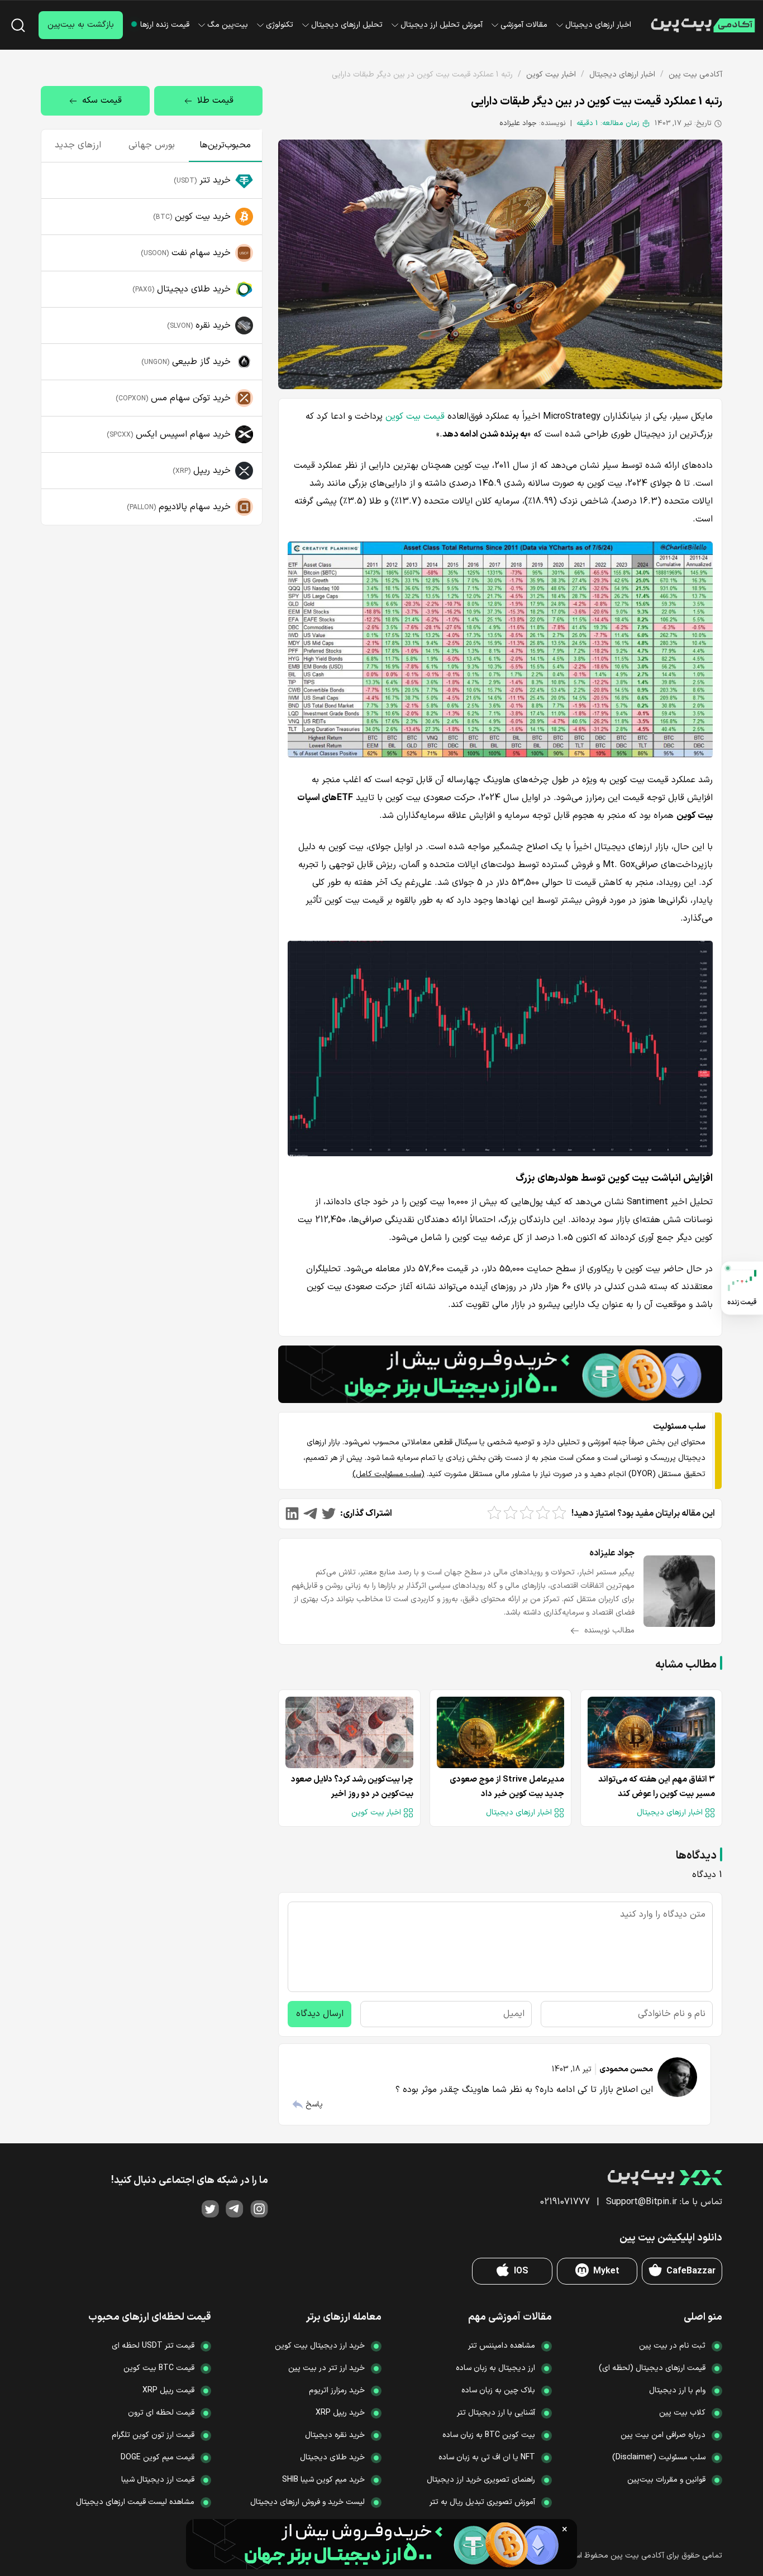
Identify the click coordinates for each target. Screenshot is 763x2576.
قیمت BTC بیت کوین (159, 2368)
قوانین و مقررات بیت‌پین (666, 2480)
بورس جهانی (152, 145)
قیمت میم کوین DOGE (158, 2457)
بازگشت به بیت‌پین (81, 25)
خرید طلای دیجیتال (332, 2457)
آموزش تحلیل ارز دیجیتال (442, 25)
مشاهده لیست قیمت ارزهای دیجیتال (135, 2502)
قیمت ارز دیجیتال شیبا (158, 2480)
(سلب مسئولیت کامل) (388, 1474)
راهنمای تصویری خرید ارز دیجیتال (481, 2480)
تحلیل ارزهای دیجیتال (347, 25)
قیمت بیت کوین (415, 416)
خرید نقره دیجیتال (335, 2435)
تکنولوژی (280, 25)
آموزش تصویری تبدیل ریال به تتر (482, 2502)
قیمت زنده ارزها (165, 25)
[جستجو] (18, 25)
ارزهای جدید (78, 145)
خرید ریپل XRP (340, 2413)
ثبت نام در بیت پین (672, 2346)
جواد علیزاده (518, 123)
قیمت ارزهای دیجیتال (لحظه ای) (652, 2368)
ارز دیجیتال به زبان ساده (495, 2368)
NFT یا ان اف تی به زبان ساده (487, 2457)
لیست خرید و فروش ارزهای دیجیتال (307, 2502)
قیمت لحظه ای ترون (161, 2413)
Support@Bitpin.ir (642, 2202)
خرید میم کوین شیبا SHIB (323, 2480)
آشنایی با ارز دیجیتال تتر (496, 2413)
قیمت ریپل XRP (168, 2390)
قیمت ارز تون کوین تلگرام (153, 2435)
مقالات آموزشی (524, 25)
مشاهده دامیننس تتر (502, 2346)
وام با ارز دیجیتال (677, 2390)
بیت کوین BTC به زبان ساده (489, 2435)
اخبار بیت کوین (551, 75)
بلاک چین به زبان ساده (498, 2390)
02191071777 (565, 2202)
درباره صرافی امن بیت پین (663, 2435)
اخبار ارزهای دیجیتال (598, 25)
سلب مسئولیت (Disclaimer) (659, 2457)
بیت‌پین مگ (228, 25)
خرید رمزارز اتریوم (337, 2390)
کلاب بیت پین (682, 2413)
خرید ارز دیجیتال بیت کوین (320, 2346)
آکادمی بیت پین (695, 75)
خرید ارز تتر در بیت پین (326, 2368)
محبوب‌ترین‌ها (225, 145)
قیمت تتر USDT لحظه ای (153, 2346)
